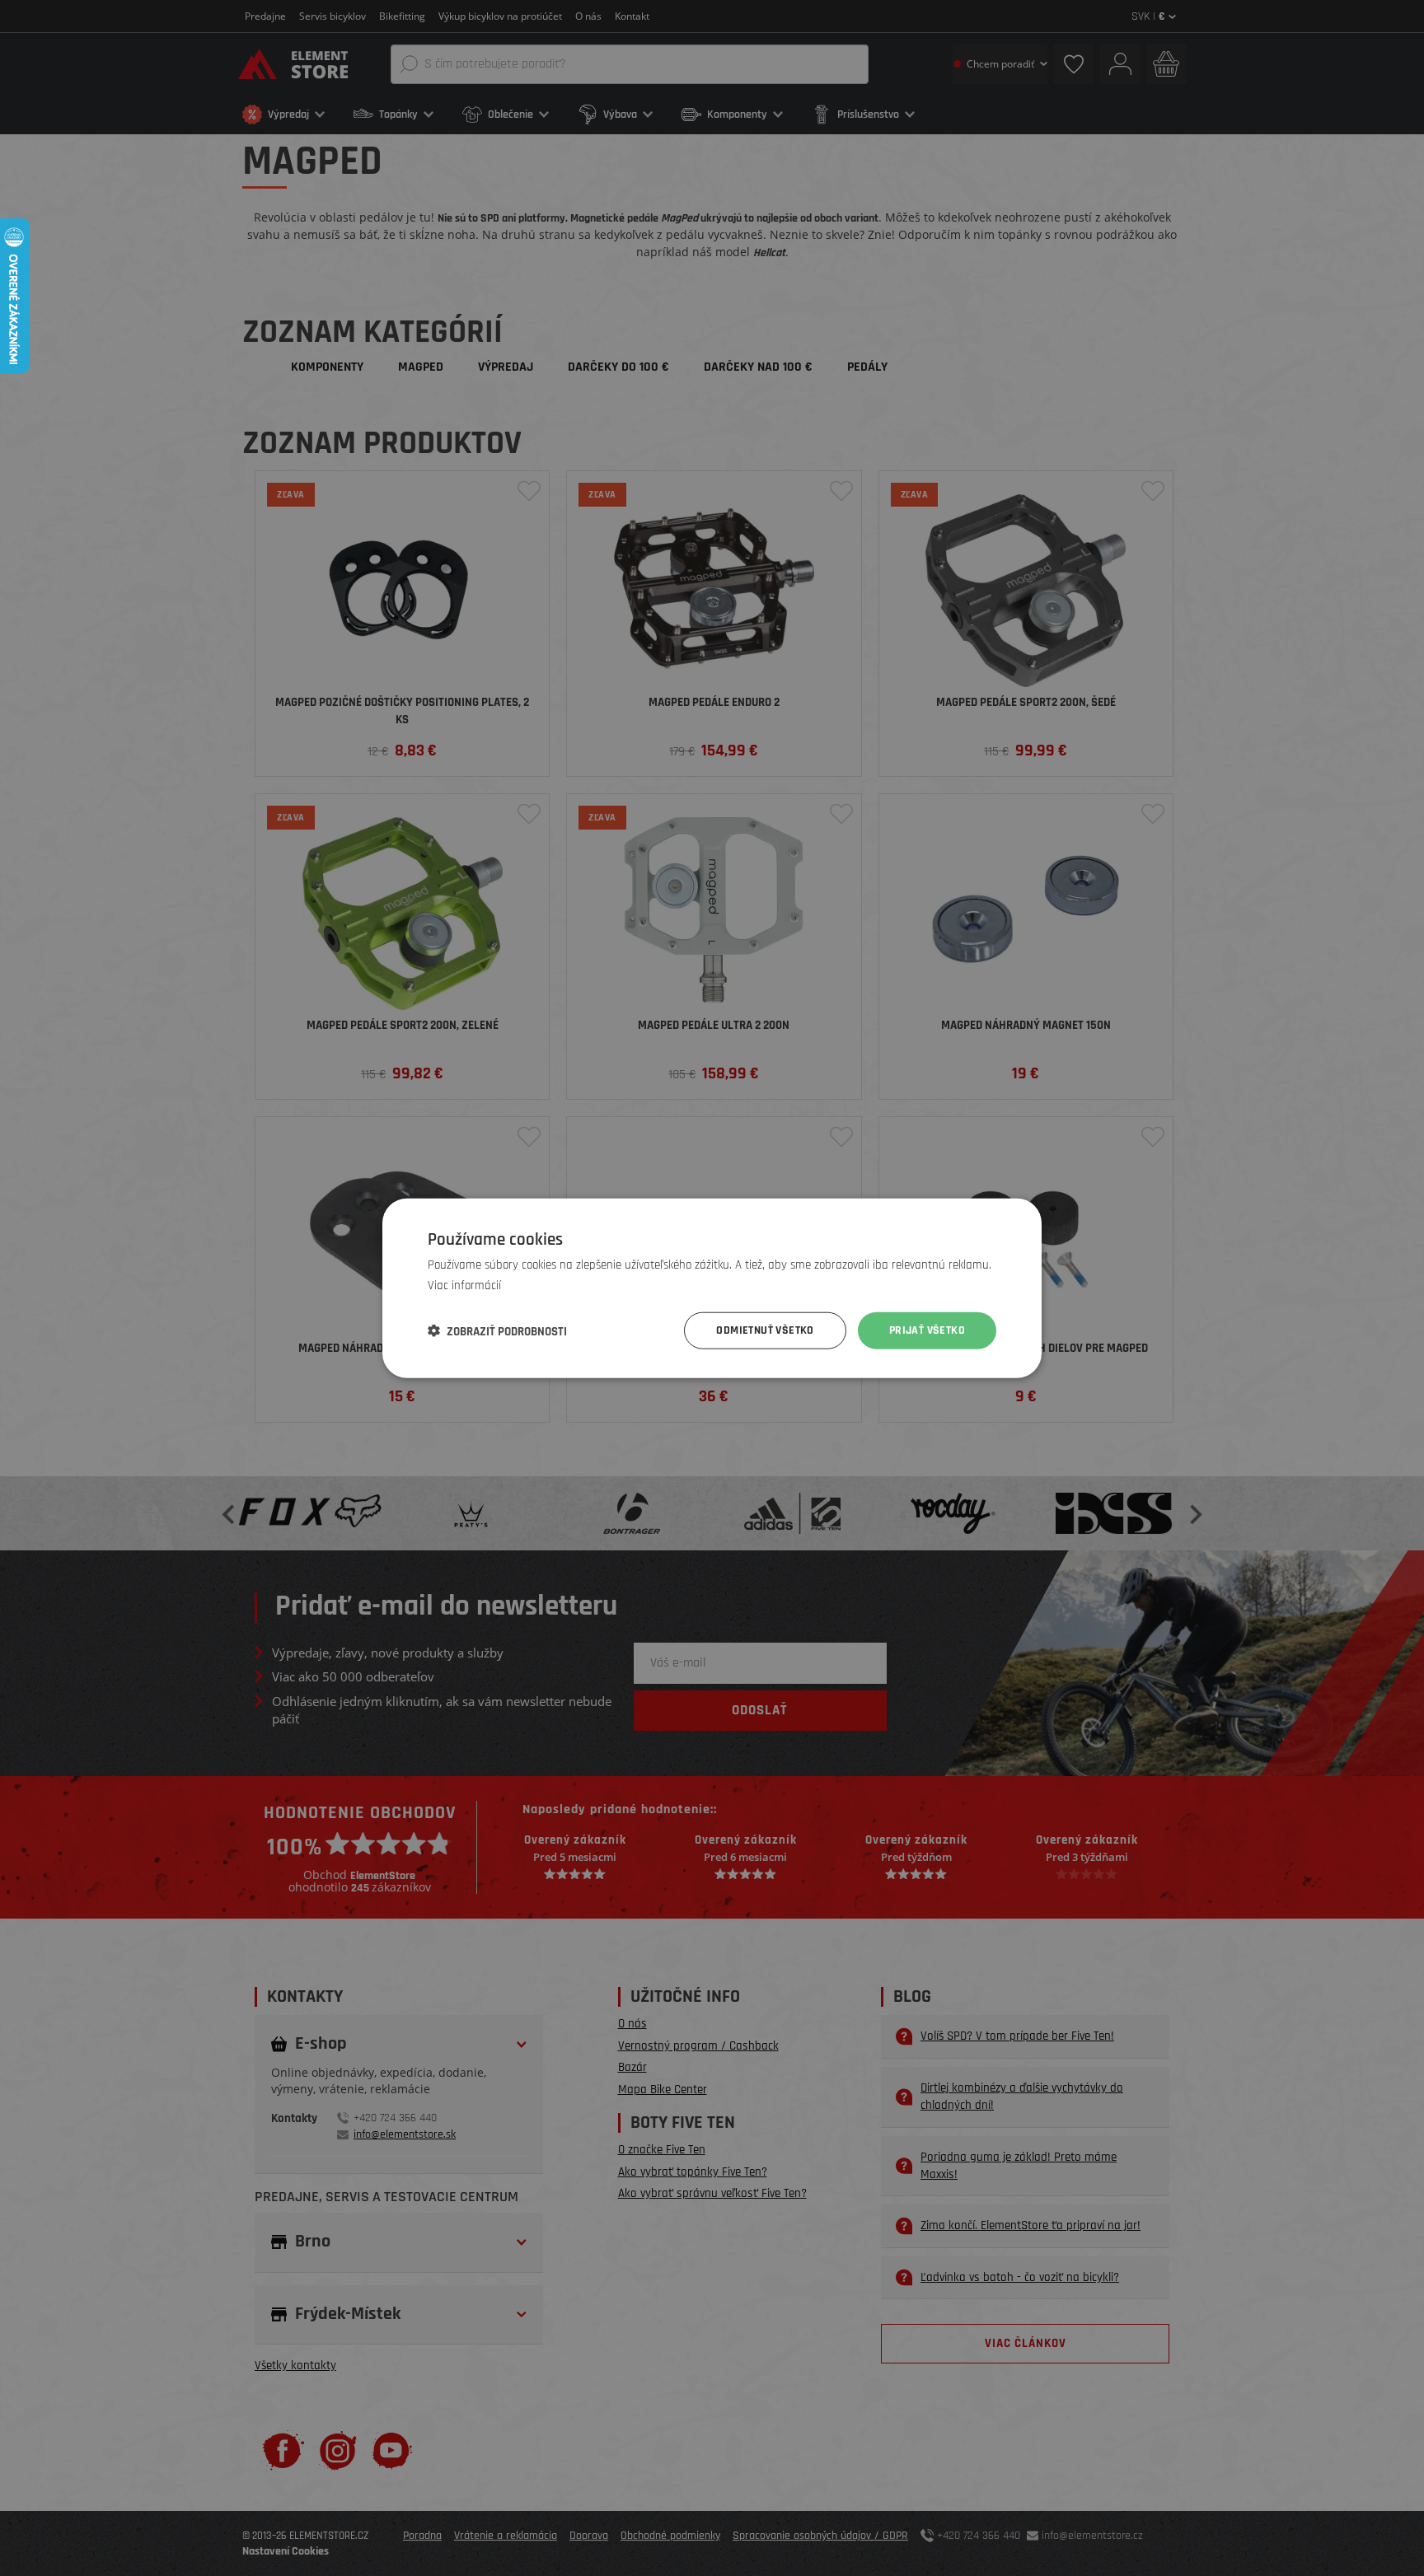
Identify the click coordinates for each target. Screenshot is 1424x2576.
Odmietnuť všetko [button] (765, 1330)
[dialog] (712, 1288)
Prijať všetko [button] (927, 1330)
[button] (497, 1330)
